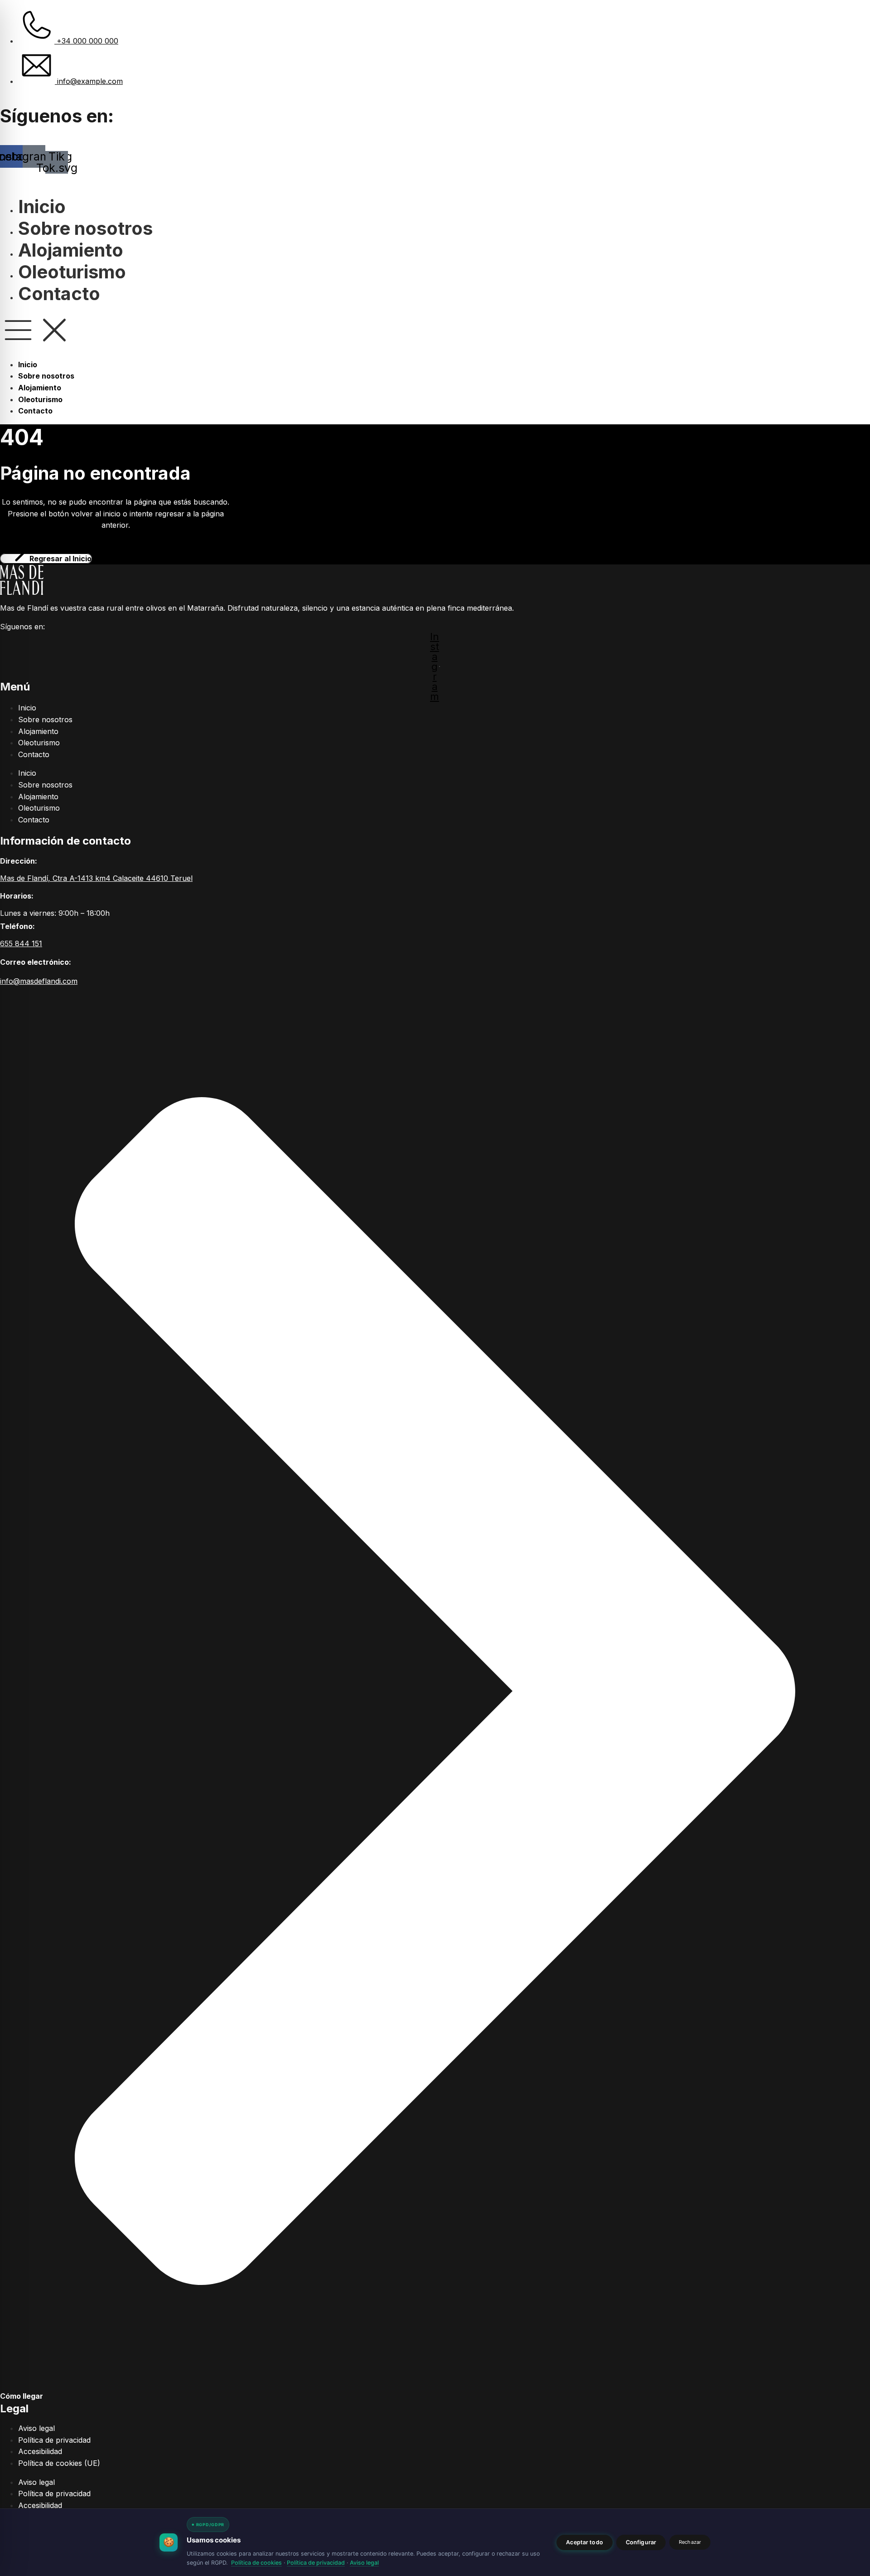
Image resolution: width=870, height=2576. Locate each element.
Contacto (59, 294)
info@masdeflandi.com (39, 981)
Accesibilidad (40, 2451)
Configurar (641, 2542)
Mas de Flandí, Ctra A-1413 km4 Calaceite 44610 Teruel (96, 878)
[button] (435, 332)
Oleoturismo (72, 272)
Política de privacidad (54, 2440)
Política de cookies (256, 2563)
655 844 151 (21, 943)
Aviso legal (36, 2428)
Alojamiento (71, 250)
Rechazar (690, 2542)
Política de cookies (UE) (59, 2463)
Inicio (42, 207)
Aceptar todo (585, 2542)
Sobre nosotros (85, 228)
